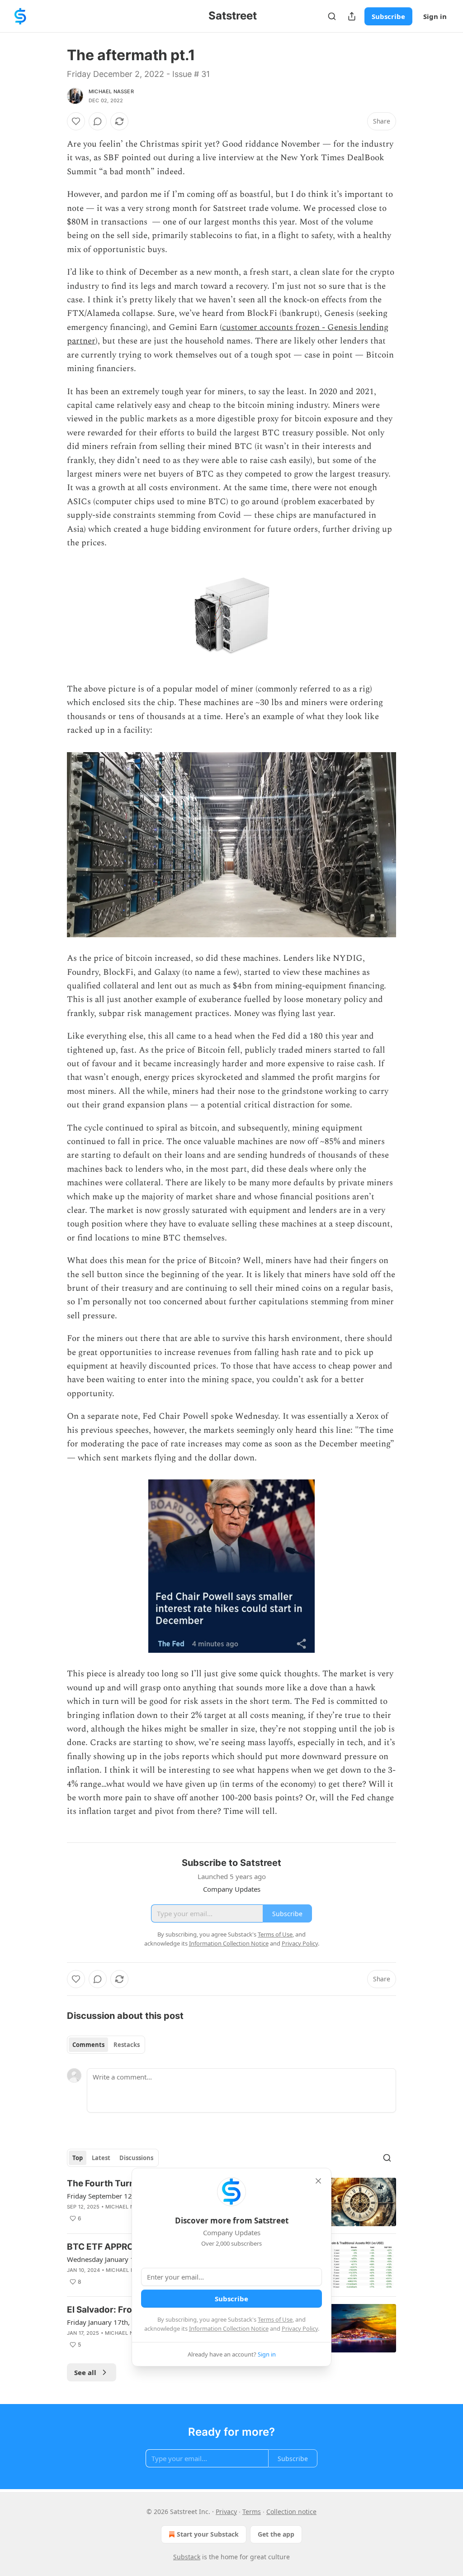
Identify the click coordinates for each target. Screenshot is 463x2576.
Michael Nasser (111, 91)
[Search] (332, 16)
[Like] (76, 121)
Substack (187, 2557)
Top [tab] (78, 2158)
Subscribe (388, 16)
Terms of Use (275, 2319)
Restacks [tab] (127, 2045)
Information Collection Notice (229, 2328)
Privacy (226, 2512)
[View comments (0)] (98, 121)
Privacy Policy (300, 2328)
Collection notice (291, 2512)
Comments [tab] (88, 2045)
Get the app (276, 2534)
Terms (252, 2512)
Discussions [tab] (136, 2158)
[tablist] (106, 2045)
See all (85, 2372)
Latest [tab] (101, 2158)
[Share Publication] (352, 16)
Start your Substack (208, 2534)
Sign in (435, 16)
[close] (318, 2181)
